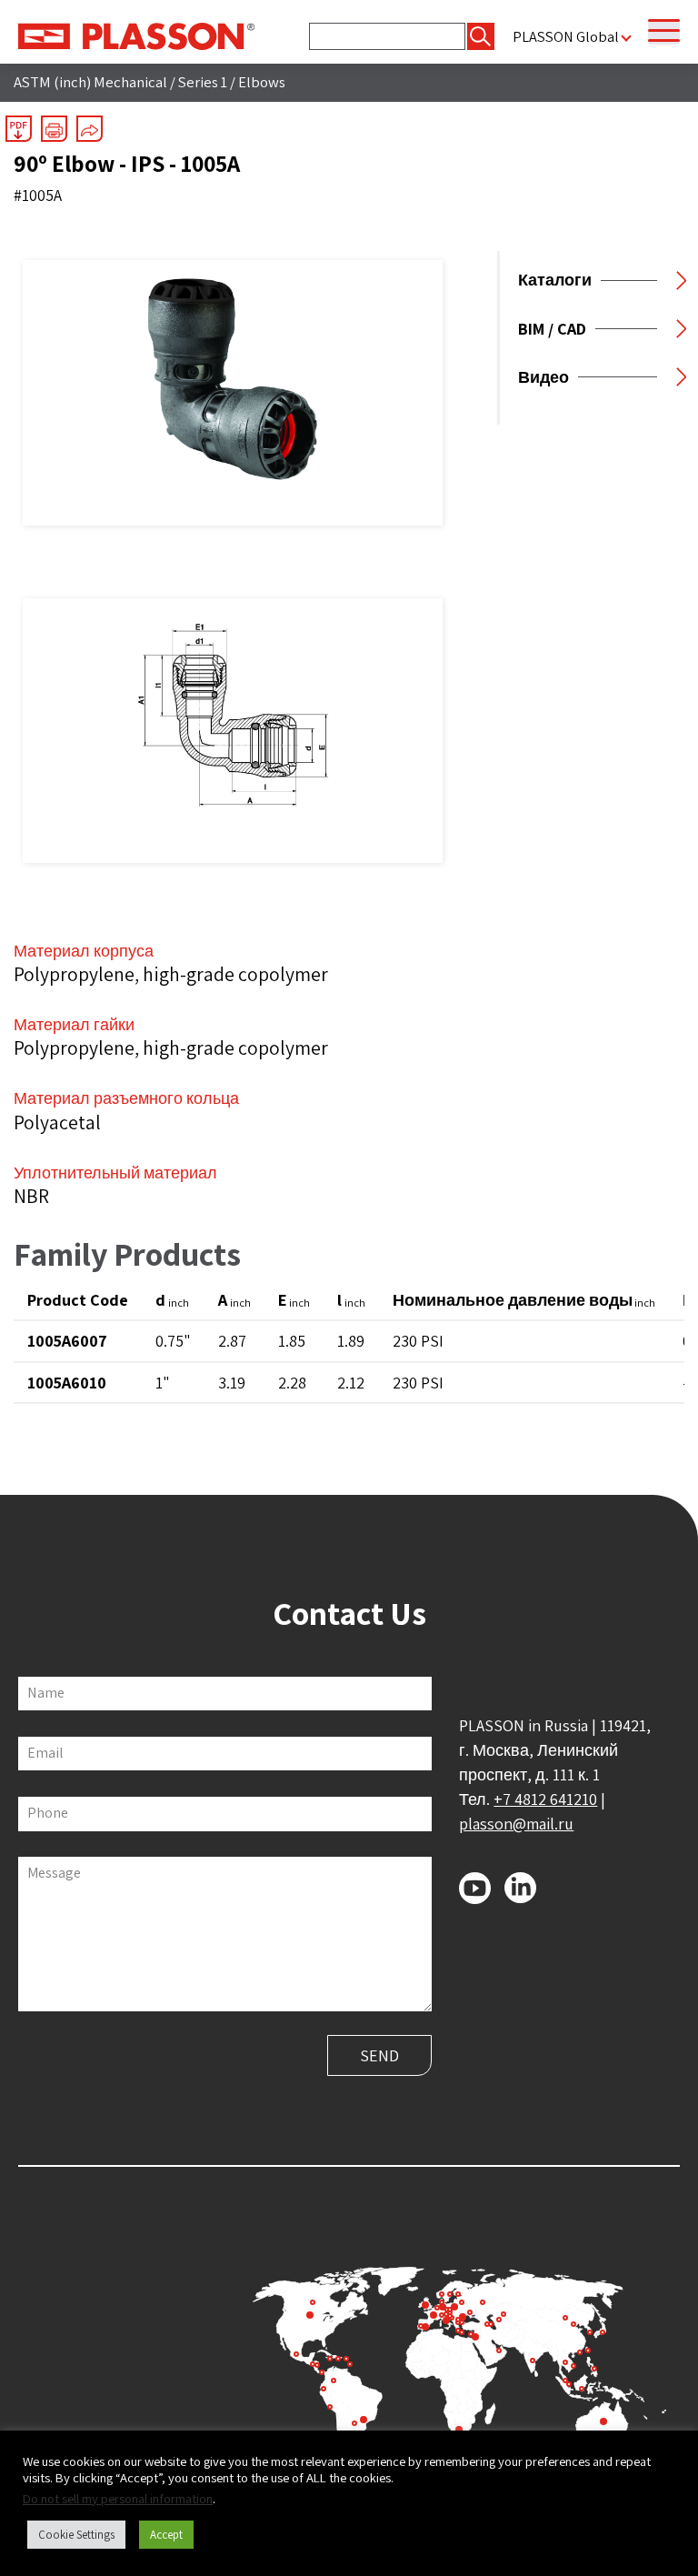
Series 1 (203, 82)
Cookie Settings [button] (76, 2535)
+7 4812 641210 (545, 1799)
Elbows (262, 82)
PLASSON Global (566, 37)
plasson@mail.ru (516, 1824)
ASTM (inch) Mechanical (90, 82)
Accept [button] (166, 2535)
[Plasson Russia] (136, 35)
